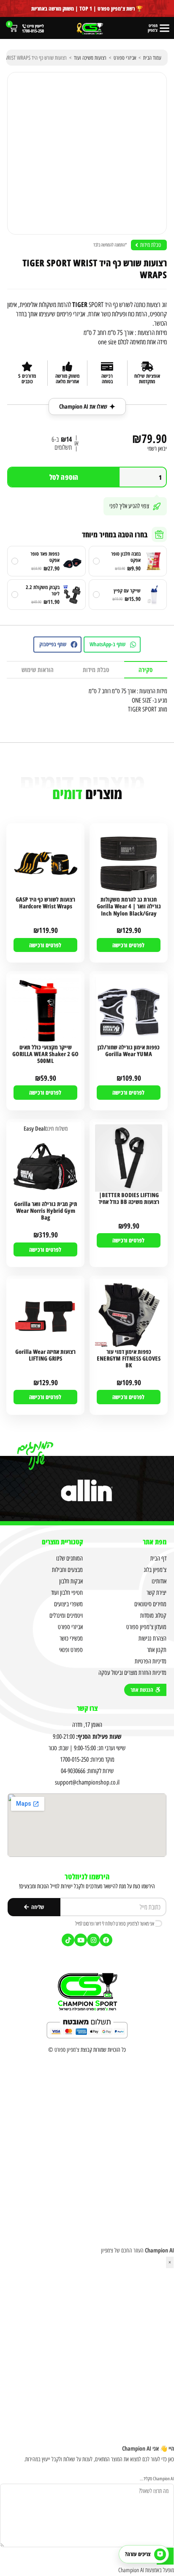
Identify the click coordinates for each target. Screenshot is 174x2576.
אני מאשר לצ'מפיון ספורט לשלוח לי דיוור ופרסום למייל (115, 1923)
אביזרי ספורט (125, 58)
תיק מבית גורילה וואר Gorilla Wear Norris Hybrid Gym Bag (46, 1211)
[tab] (146, 670)
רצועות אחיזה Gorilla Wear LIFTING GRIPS (45, 1355)
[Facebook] (106, 1940)
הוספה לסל (64, 477)
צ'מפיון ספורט (67, 2050)
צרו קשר (87, 1708)
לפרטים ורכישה (128, 945)
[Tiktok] (68, 1940)
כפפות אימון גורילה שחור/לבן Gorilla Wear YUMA (129, 1051)
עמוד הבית (152, 58)
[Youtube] (81, 1940)
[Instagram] (93, 1940)
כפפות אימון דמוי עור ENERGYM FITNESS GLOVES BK (129, 1359)
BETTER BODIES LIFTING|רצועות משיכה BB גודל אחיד (129, 1199)
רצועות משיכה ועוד (90, 58)
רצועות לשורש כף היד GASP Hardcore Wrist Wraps (45, 903)
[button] (112, 645)
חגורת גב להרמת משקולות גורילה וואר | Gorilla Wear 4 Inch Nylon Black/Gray (129, 906)
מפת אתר (155, 1542)
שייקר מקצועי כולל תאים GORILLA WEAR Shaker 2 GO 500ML (45, 1054)
